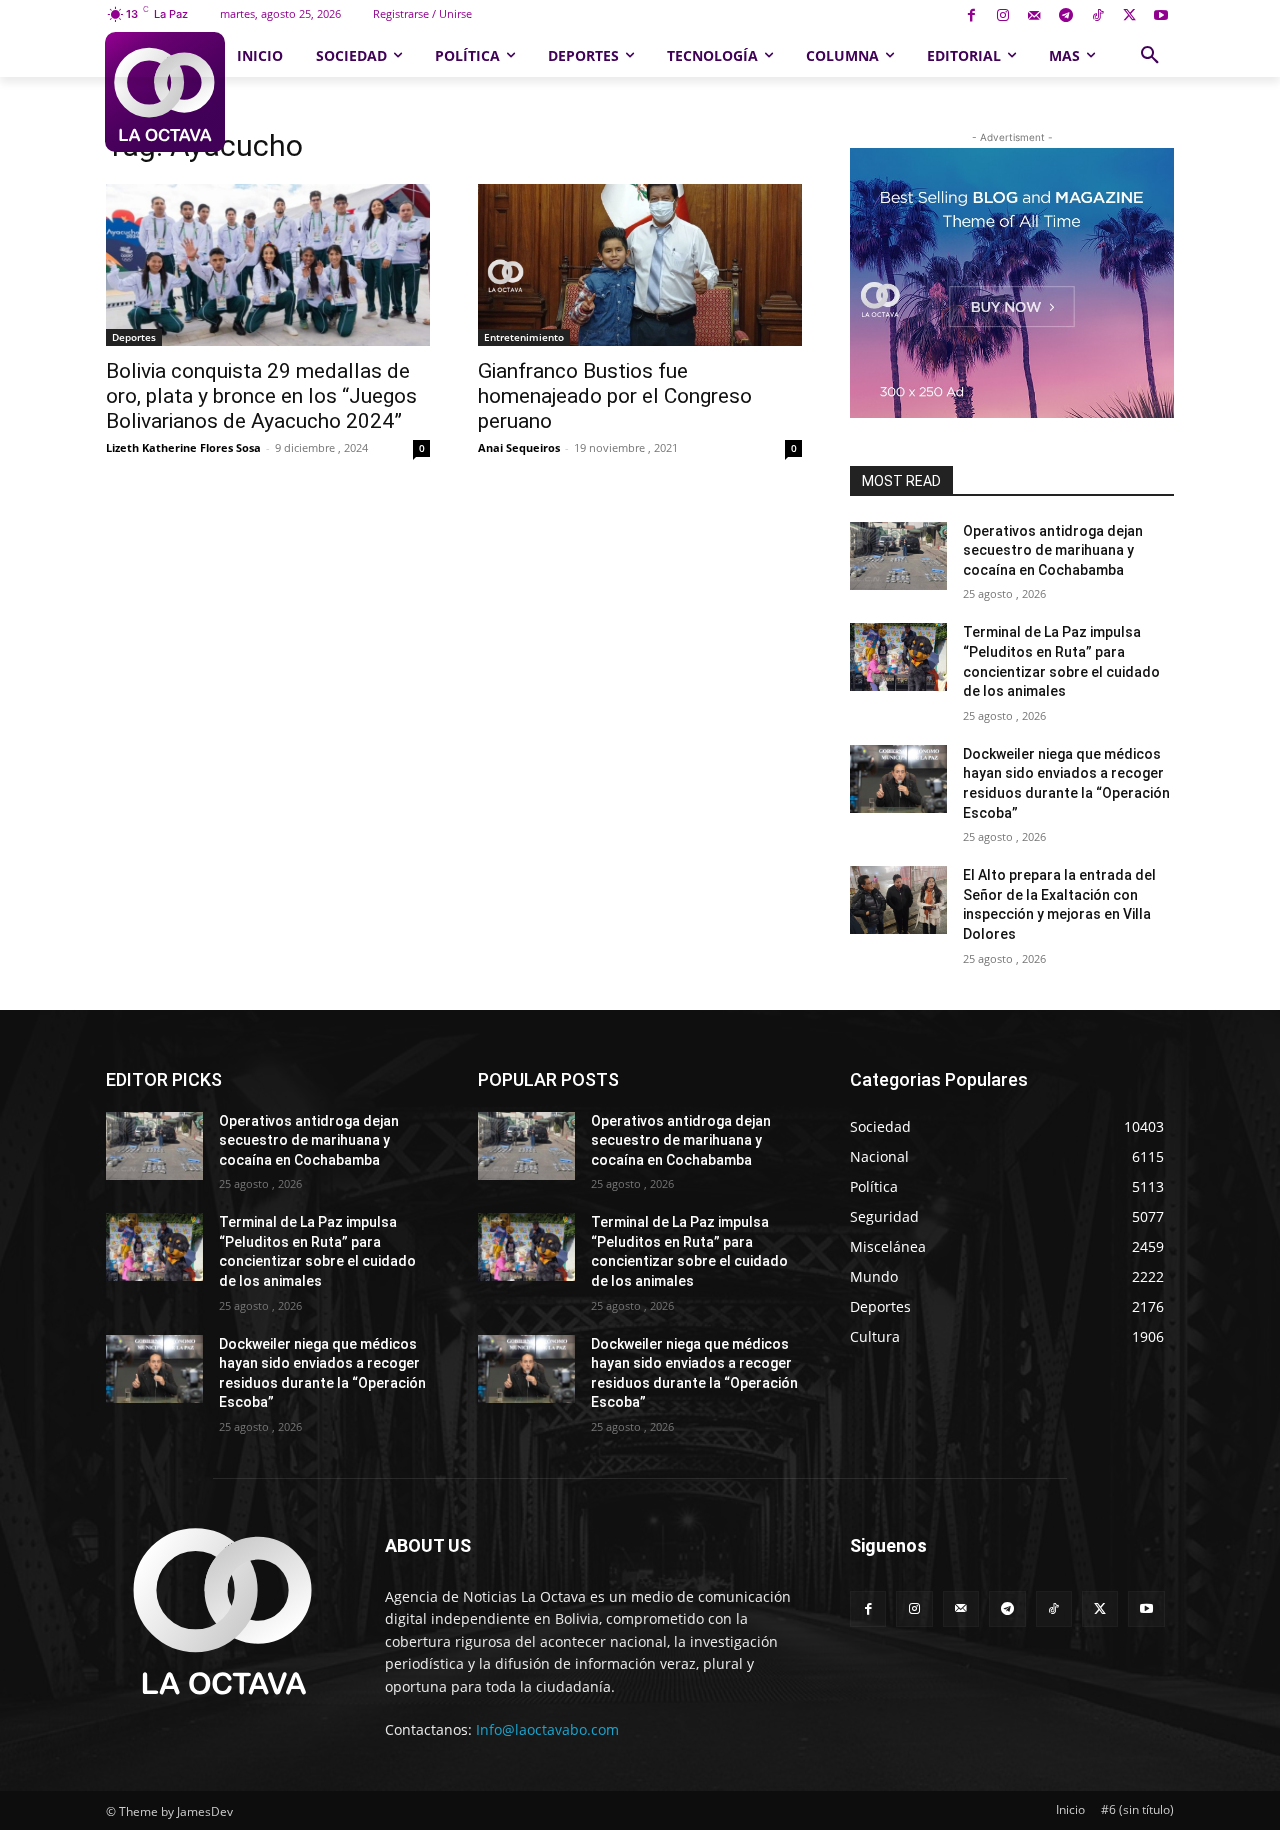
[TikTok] (1097, 16)
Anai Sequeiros (519, 447)
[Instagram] (1002, 16)
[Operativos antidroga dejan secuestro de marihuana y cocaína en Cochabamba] (898, 556)
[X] (1129, 16)
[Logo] (164, 92)
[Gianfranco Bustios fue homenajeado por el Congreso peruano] (640, 265)
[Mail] (1034, 16)
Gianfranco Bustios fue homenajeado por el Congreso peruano (615, 396)
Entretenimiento (524, 337)
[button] (1150, 56)
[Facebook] (971, 16)
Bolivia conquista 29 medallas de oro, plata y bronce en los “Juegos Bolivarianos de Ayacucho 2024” (261, 396)
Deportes (134, 337)
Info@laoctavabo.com (547, 1729)
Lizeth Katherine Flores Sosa (183, 447)
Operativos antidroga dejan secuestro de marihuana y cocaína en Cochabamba (1053, 550)
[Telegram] (1066, 16)
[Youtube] (1160, 16)
